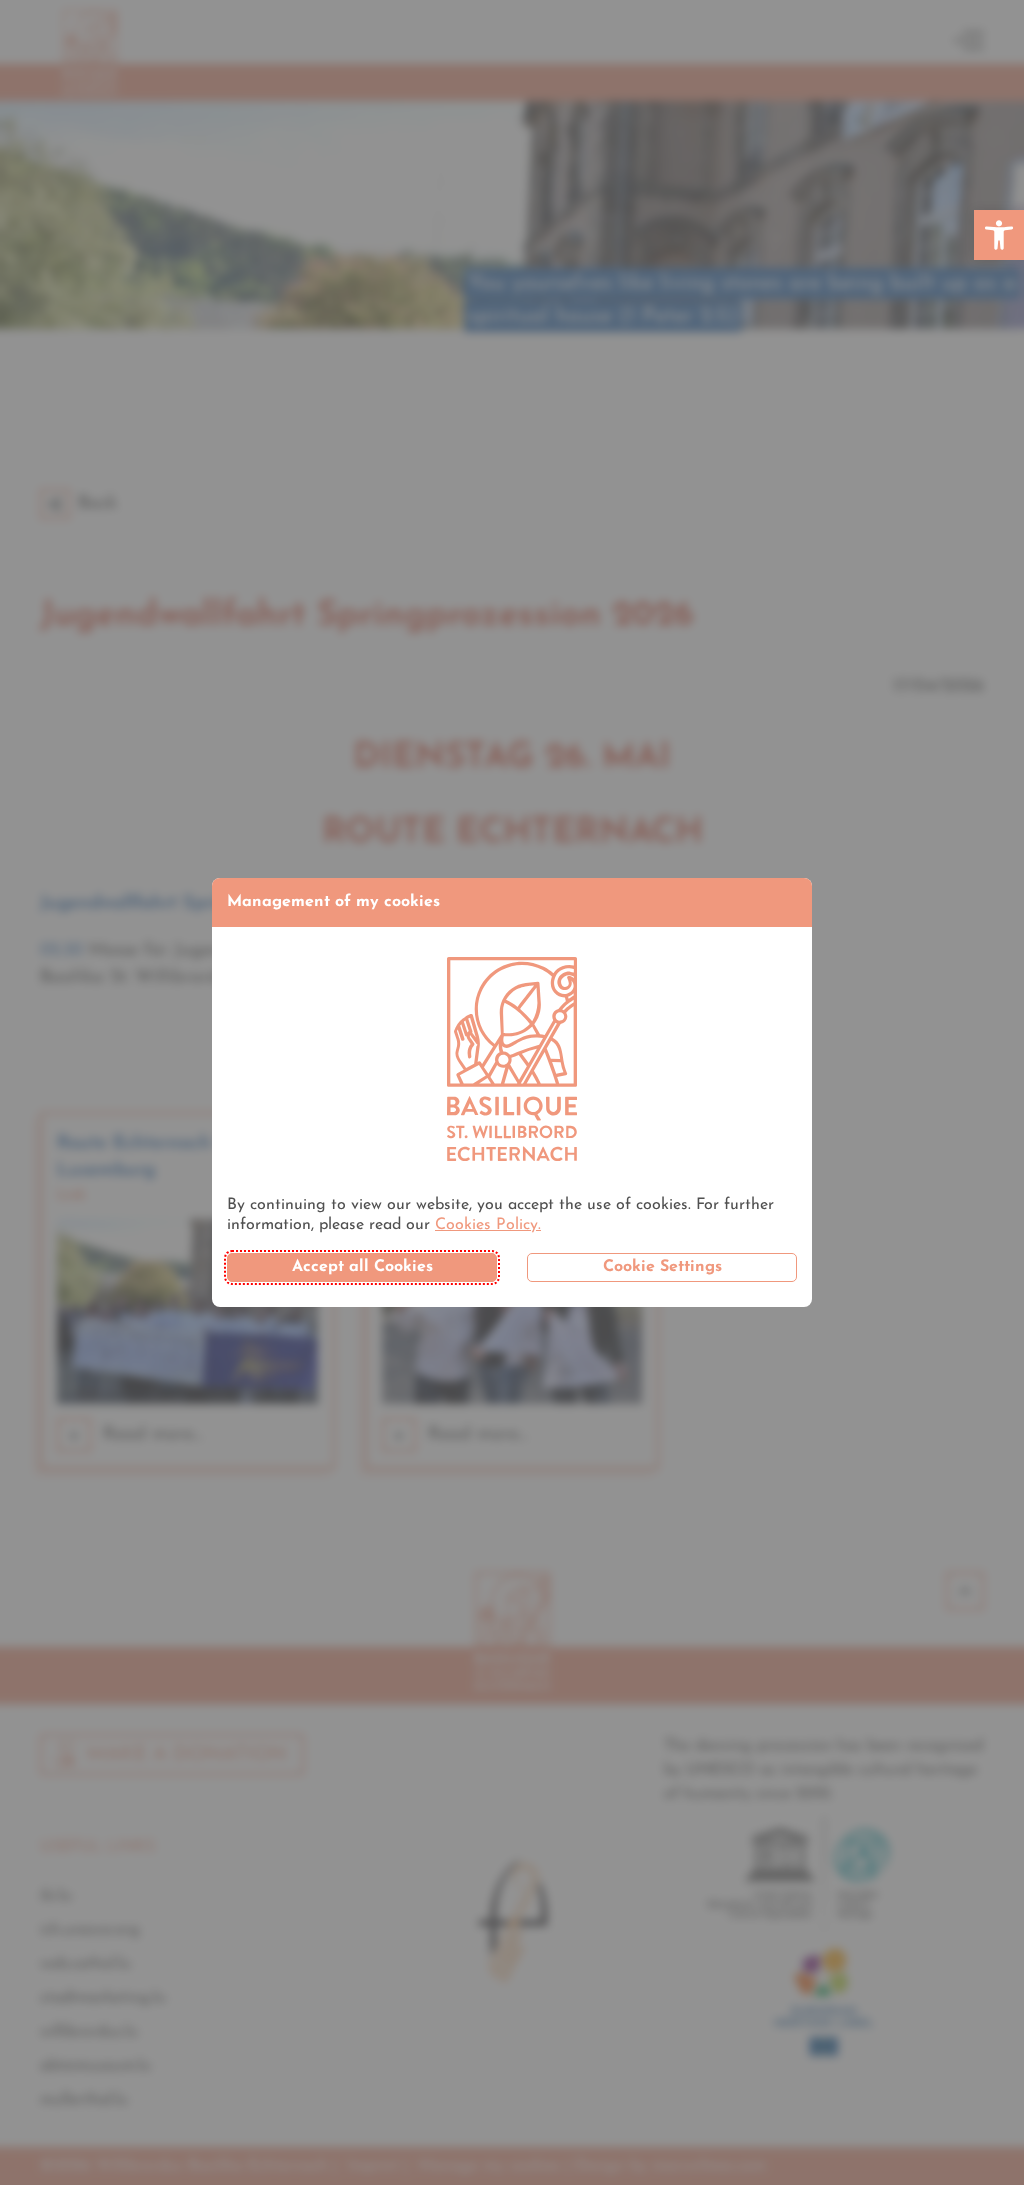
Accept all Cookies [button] (362, 1267)
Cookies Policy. (488, 1225)
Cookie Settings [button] (662, 1267)
